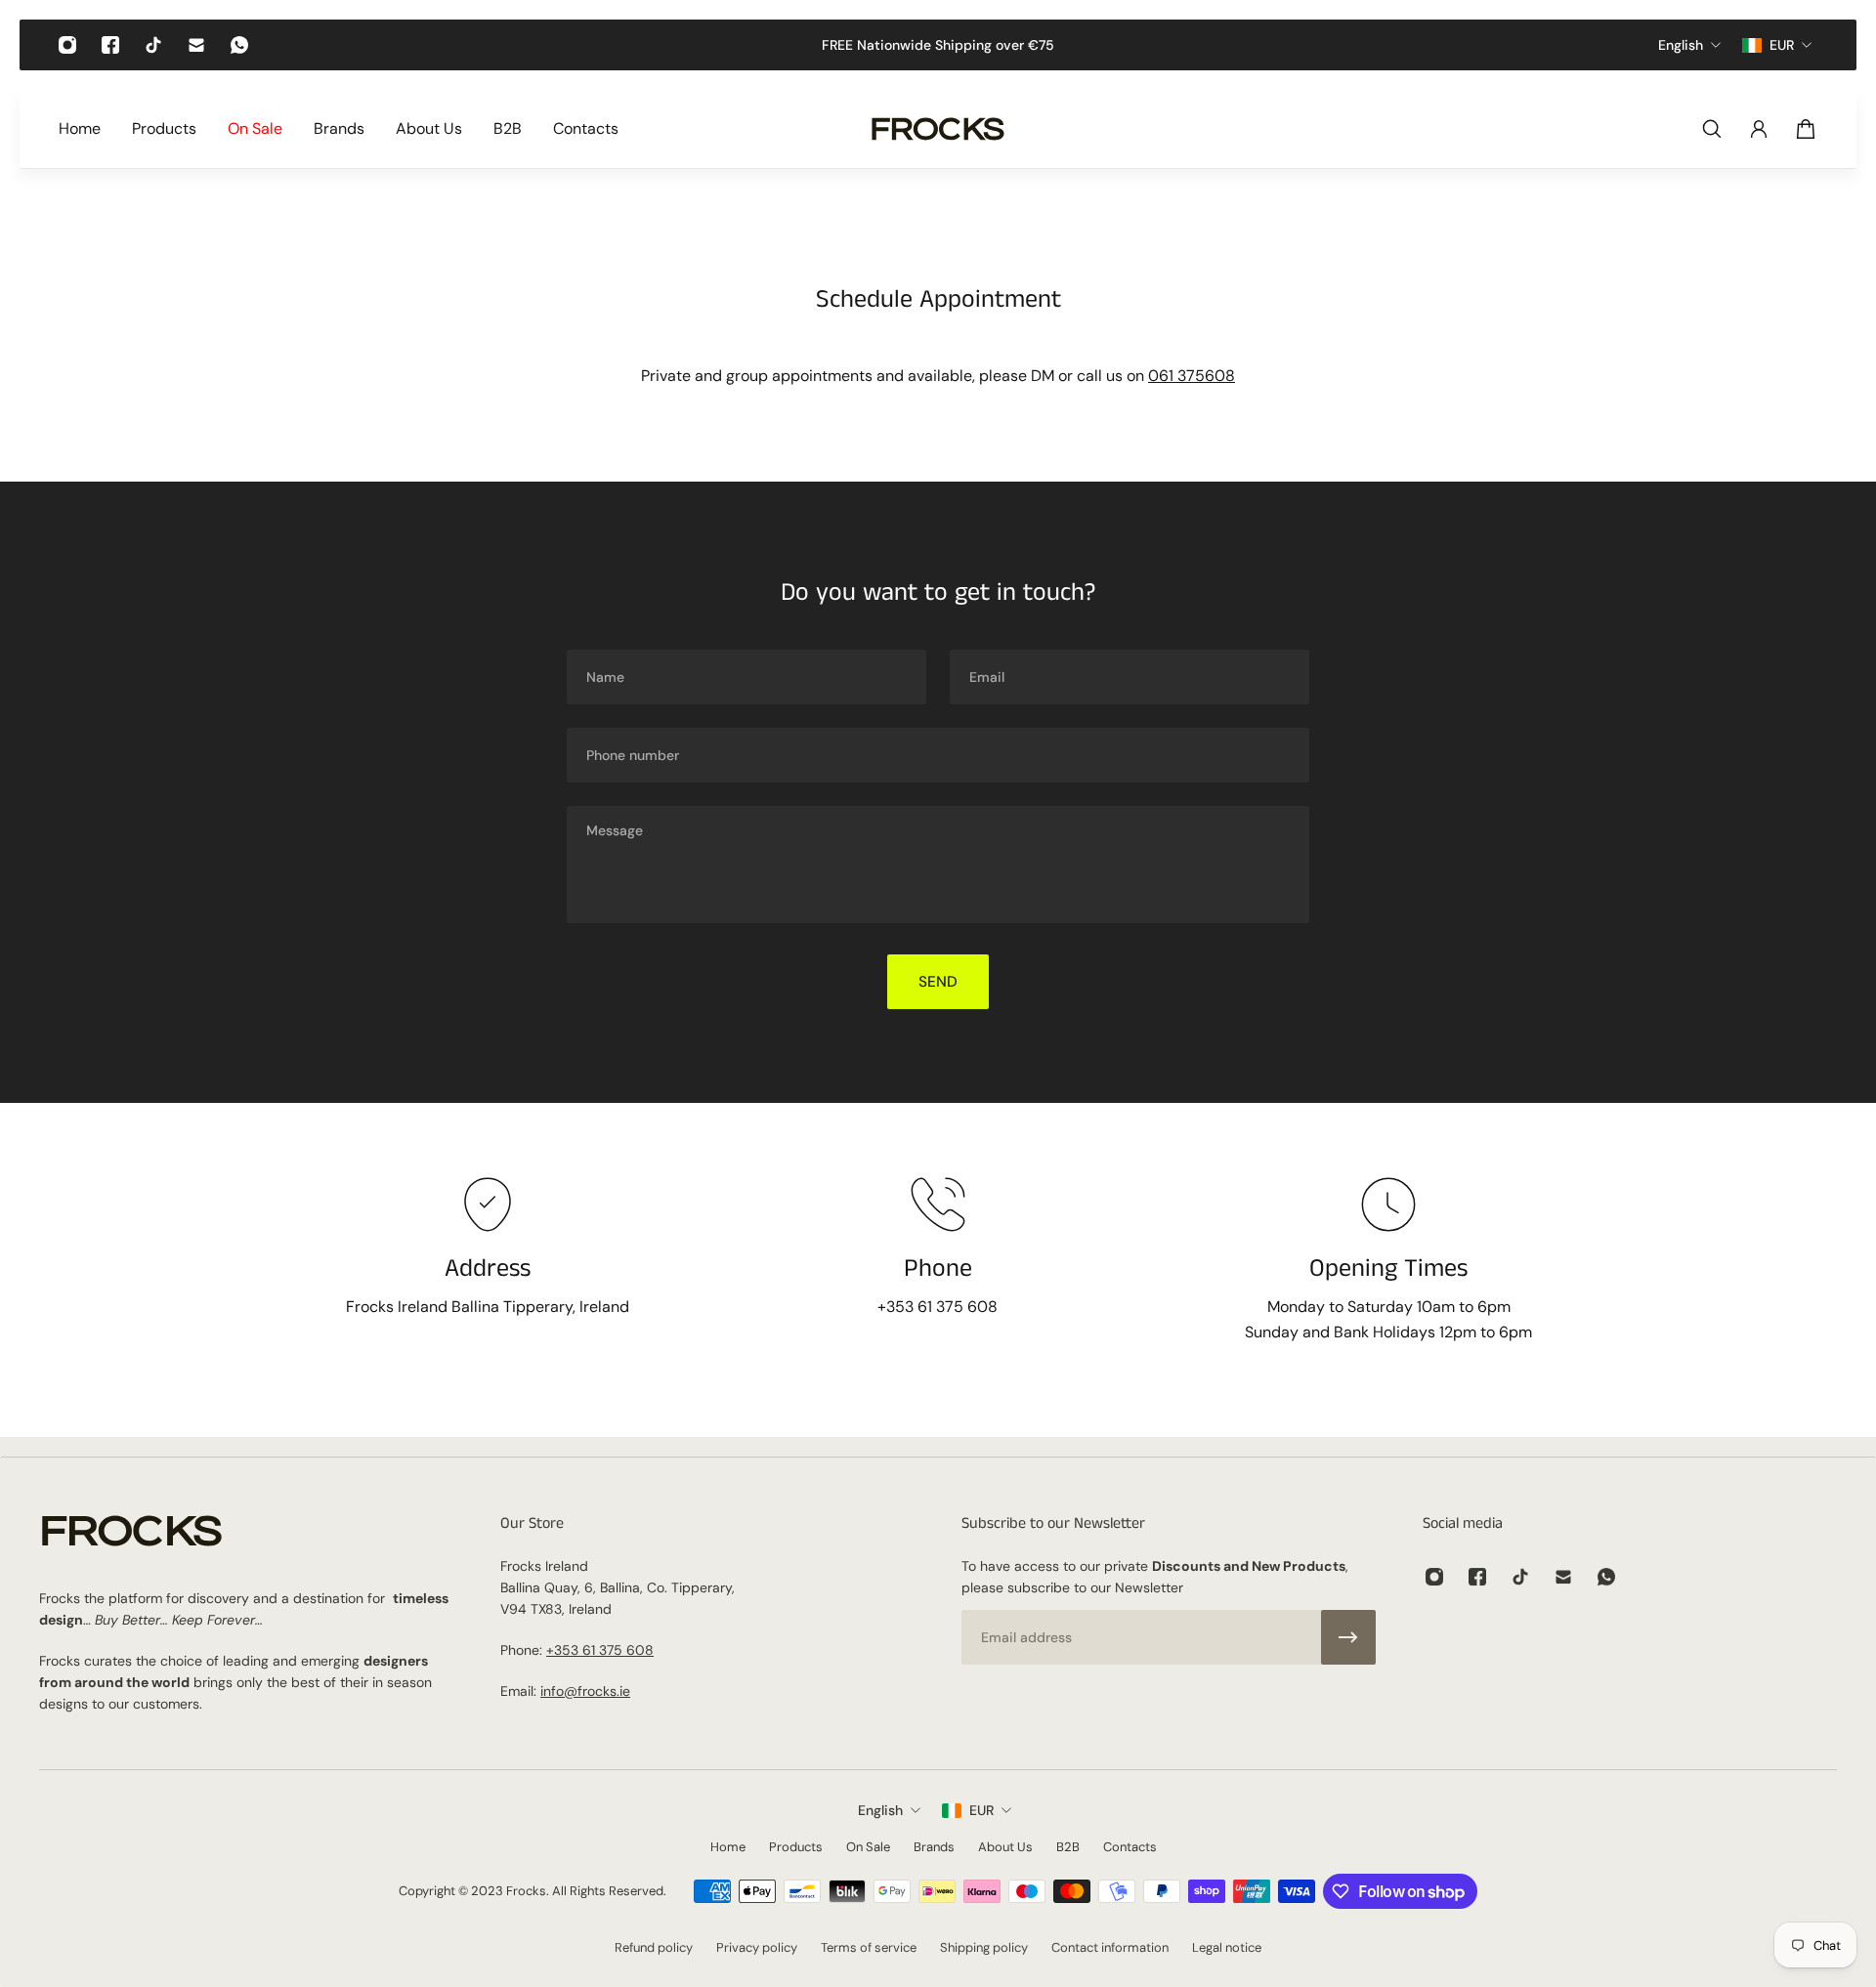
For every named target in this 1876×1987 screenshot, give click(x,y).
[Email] (196, 45)
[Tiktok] (153, 45)
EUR (981, 1810)
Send (938, 982)
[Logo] (938, 129)
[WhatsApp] (239, 45)
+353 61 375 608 (600, 1650)
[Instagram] (67, 45)
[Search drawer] (1712, 129)
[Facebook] (110, 45)
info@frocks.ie (585, 1691)
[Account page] (1759, 129)
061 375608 (1192, 376)
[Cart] (1806, 129)
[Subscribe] (1348, 1637)
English (880, 1810)
